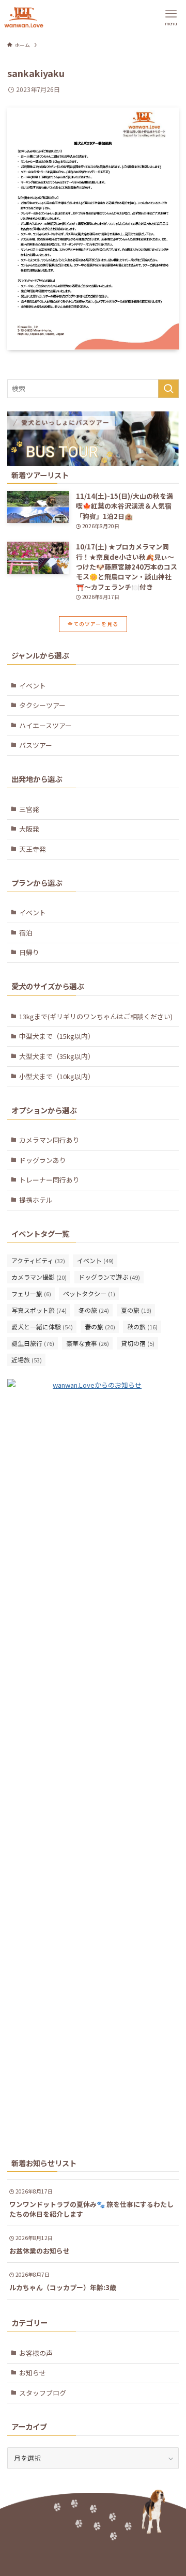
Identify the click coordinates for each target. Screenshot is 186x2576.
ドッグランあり (43, 1160)
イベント (33, 686)
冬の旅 (94, 1310)
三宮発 (29, 809)
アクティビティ (38, 1260)
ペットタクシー (89, 1293)
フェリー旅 (31, 1293)
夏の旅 (136, 1310)
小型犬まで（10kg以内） (57, 1076)
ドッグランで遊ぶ (109, 1277)
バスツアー (36, 745)
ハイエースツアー (45, 725)
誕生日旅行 (33, 1343)
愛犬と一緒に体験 (42, 1327)
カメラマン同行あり (49, 1140)
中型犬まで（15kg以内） (57, 1036)
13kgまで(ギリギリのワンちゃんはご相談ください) (96, 1016)
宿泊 (26, 933)
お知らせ (33, 2373)
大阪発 (29, 829)
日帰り (29, 952)
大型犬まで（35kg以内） (57, 1056)
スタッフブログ (43, 2393)
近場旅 (27, 1360)
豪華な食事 (88, 1343)
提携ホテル (36, 1200)
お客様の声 (36, 2353)
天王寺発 (33, 849)
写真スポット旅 (39, 1310)
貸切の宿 (138, 1343)
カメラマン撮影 (39, 1277)
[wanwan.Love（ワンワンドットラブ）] (24, 17)
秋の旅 (142, 1327)
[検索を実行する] (168, 389)
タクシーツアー (42, 705)
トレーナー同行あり (49, 1180)
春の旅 (100, 1327)
